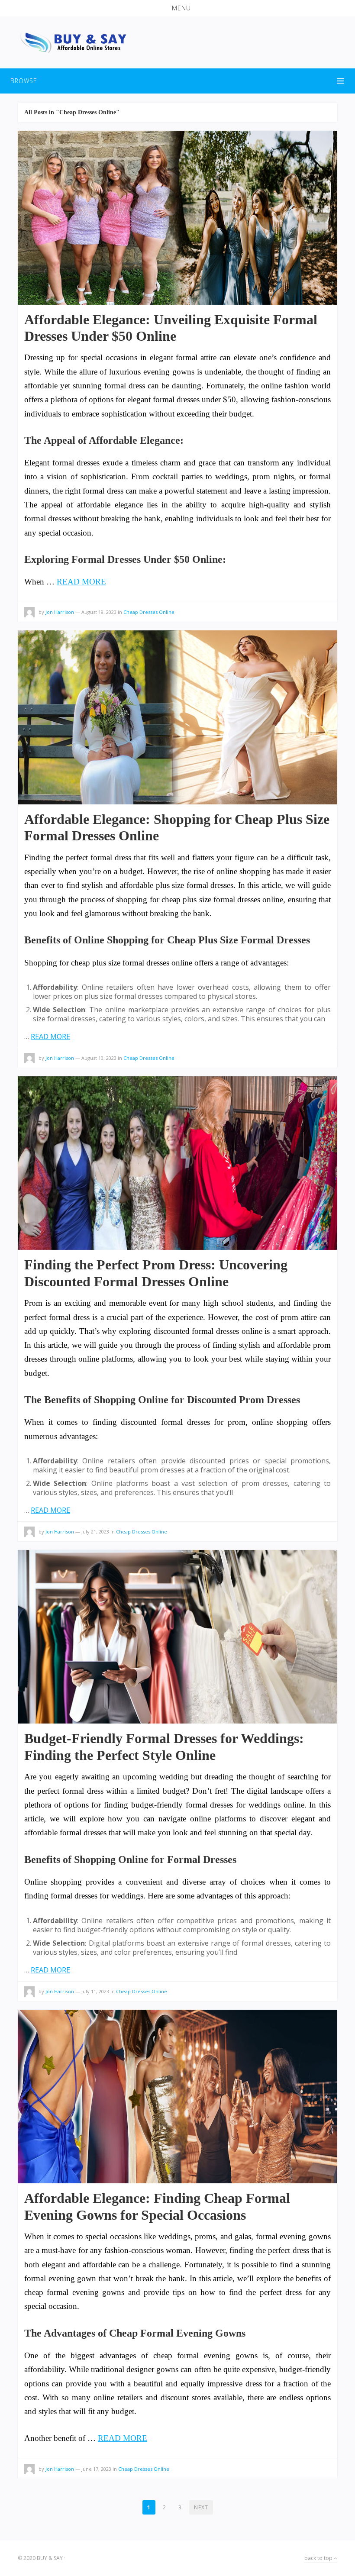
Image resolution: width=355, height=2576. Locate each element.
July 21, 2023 (95, 1532)
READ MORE (81, 582)
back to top (319, 2558)
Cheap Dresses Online (149, 612)
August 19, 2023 (99, 612)
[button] (177, 8)
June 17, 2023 (96, 2469)
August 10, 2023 (99, 1058)
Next (201, 2507)
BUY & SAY (50, 2558)
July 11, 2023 (95, 1991)
